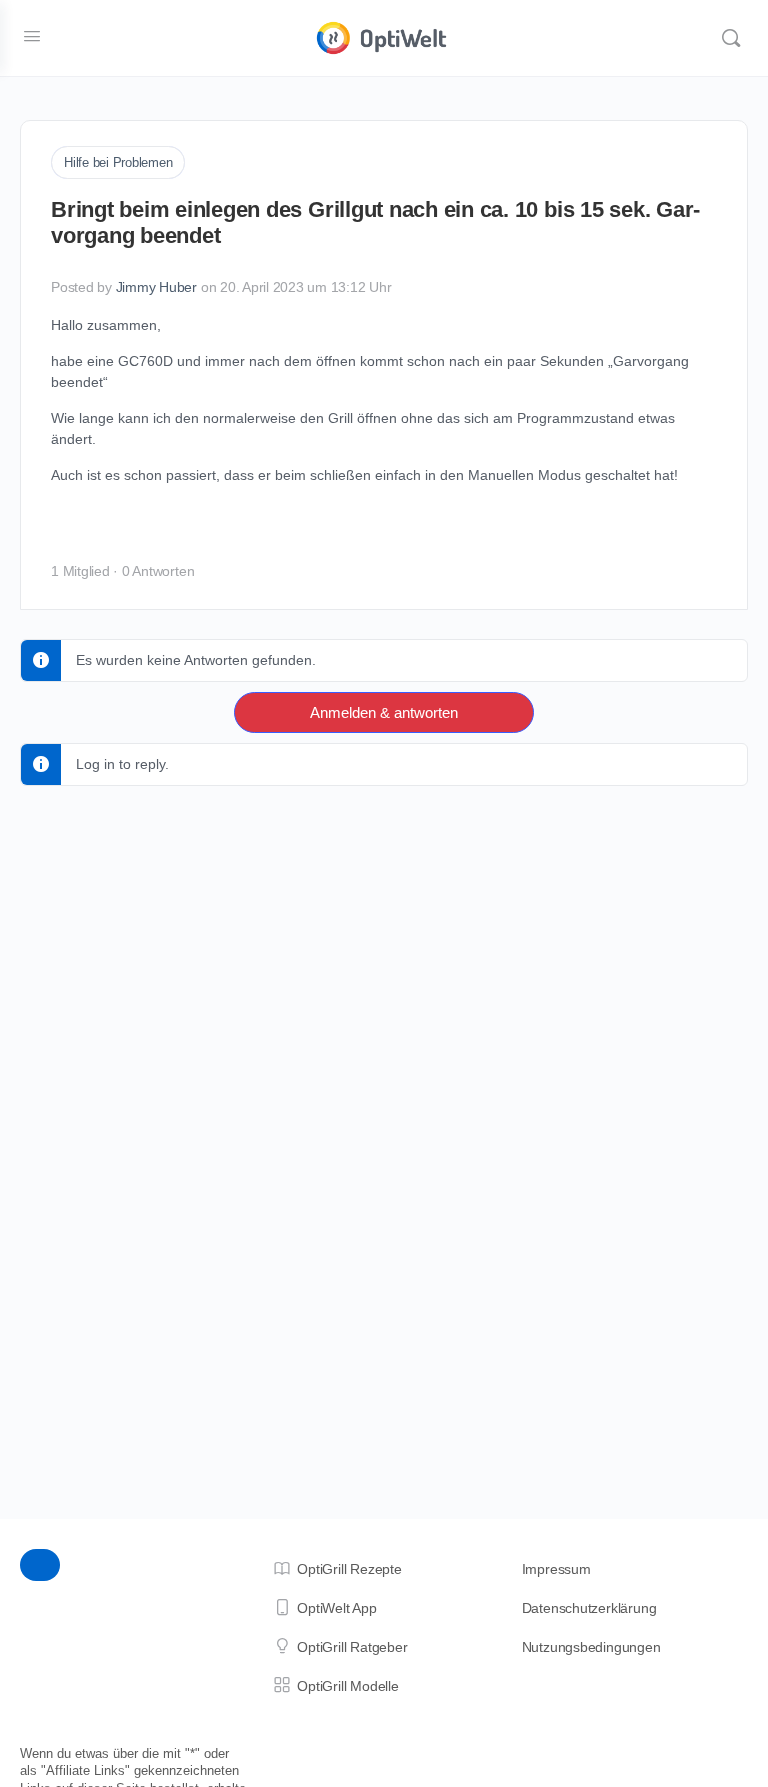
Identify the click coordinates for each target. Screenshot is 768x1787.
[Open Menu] (32, 36)
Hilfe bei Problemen (118, 162)
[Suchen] (731, 38)
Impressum (556, 1569)
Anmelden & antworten (384, 712)
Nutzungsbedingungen (591, 1647)
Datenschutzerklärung (589, 1608)
